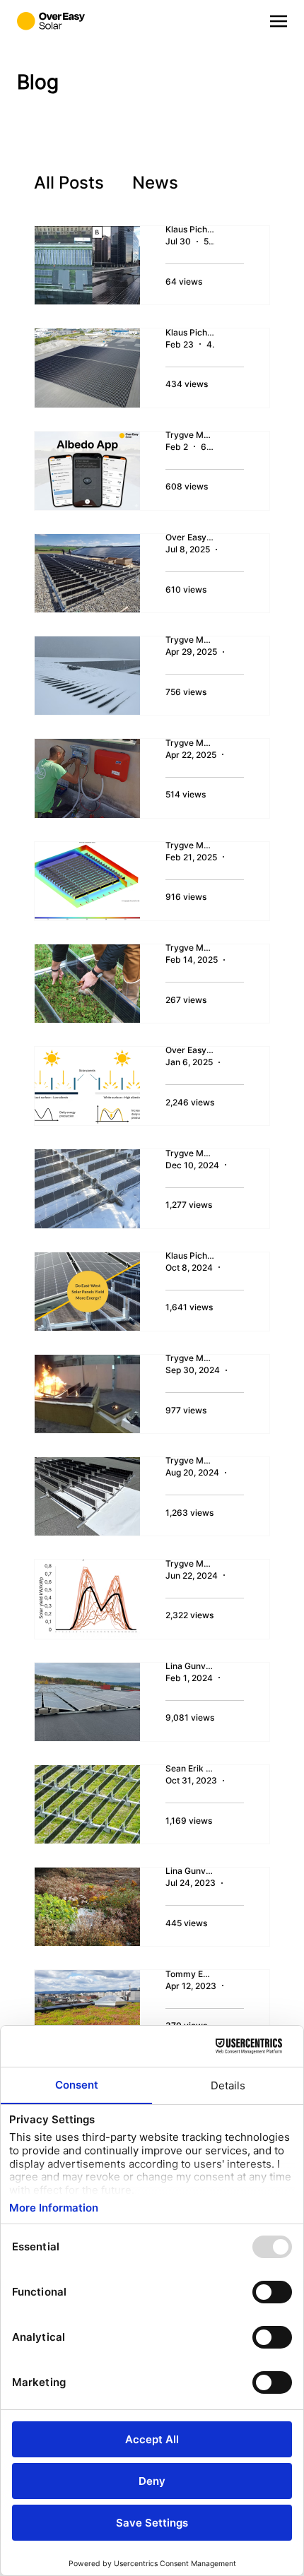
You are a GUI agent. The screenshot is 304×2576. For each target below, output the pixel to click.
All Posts (69, 183)
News (155, 183)
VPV (224, 183)
